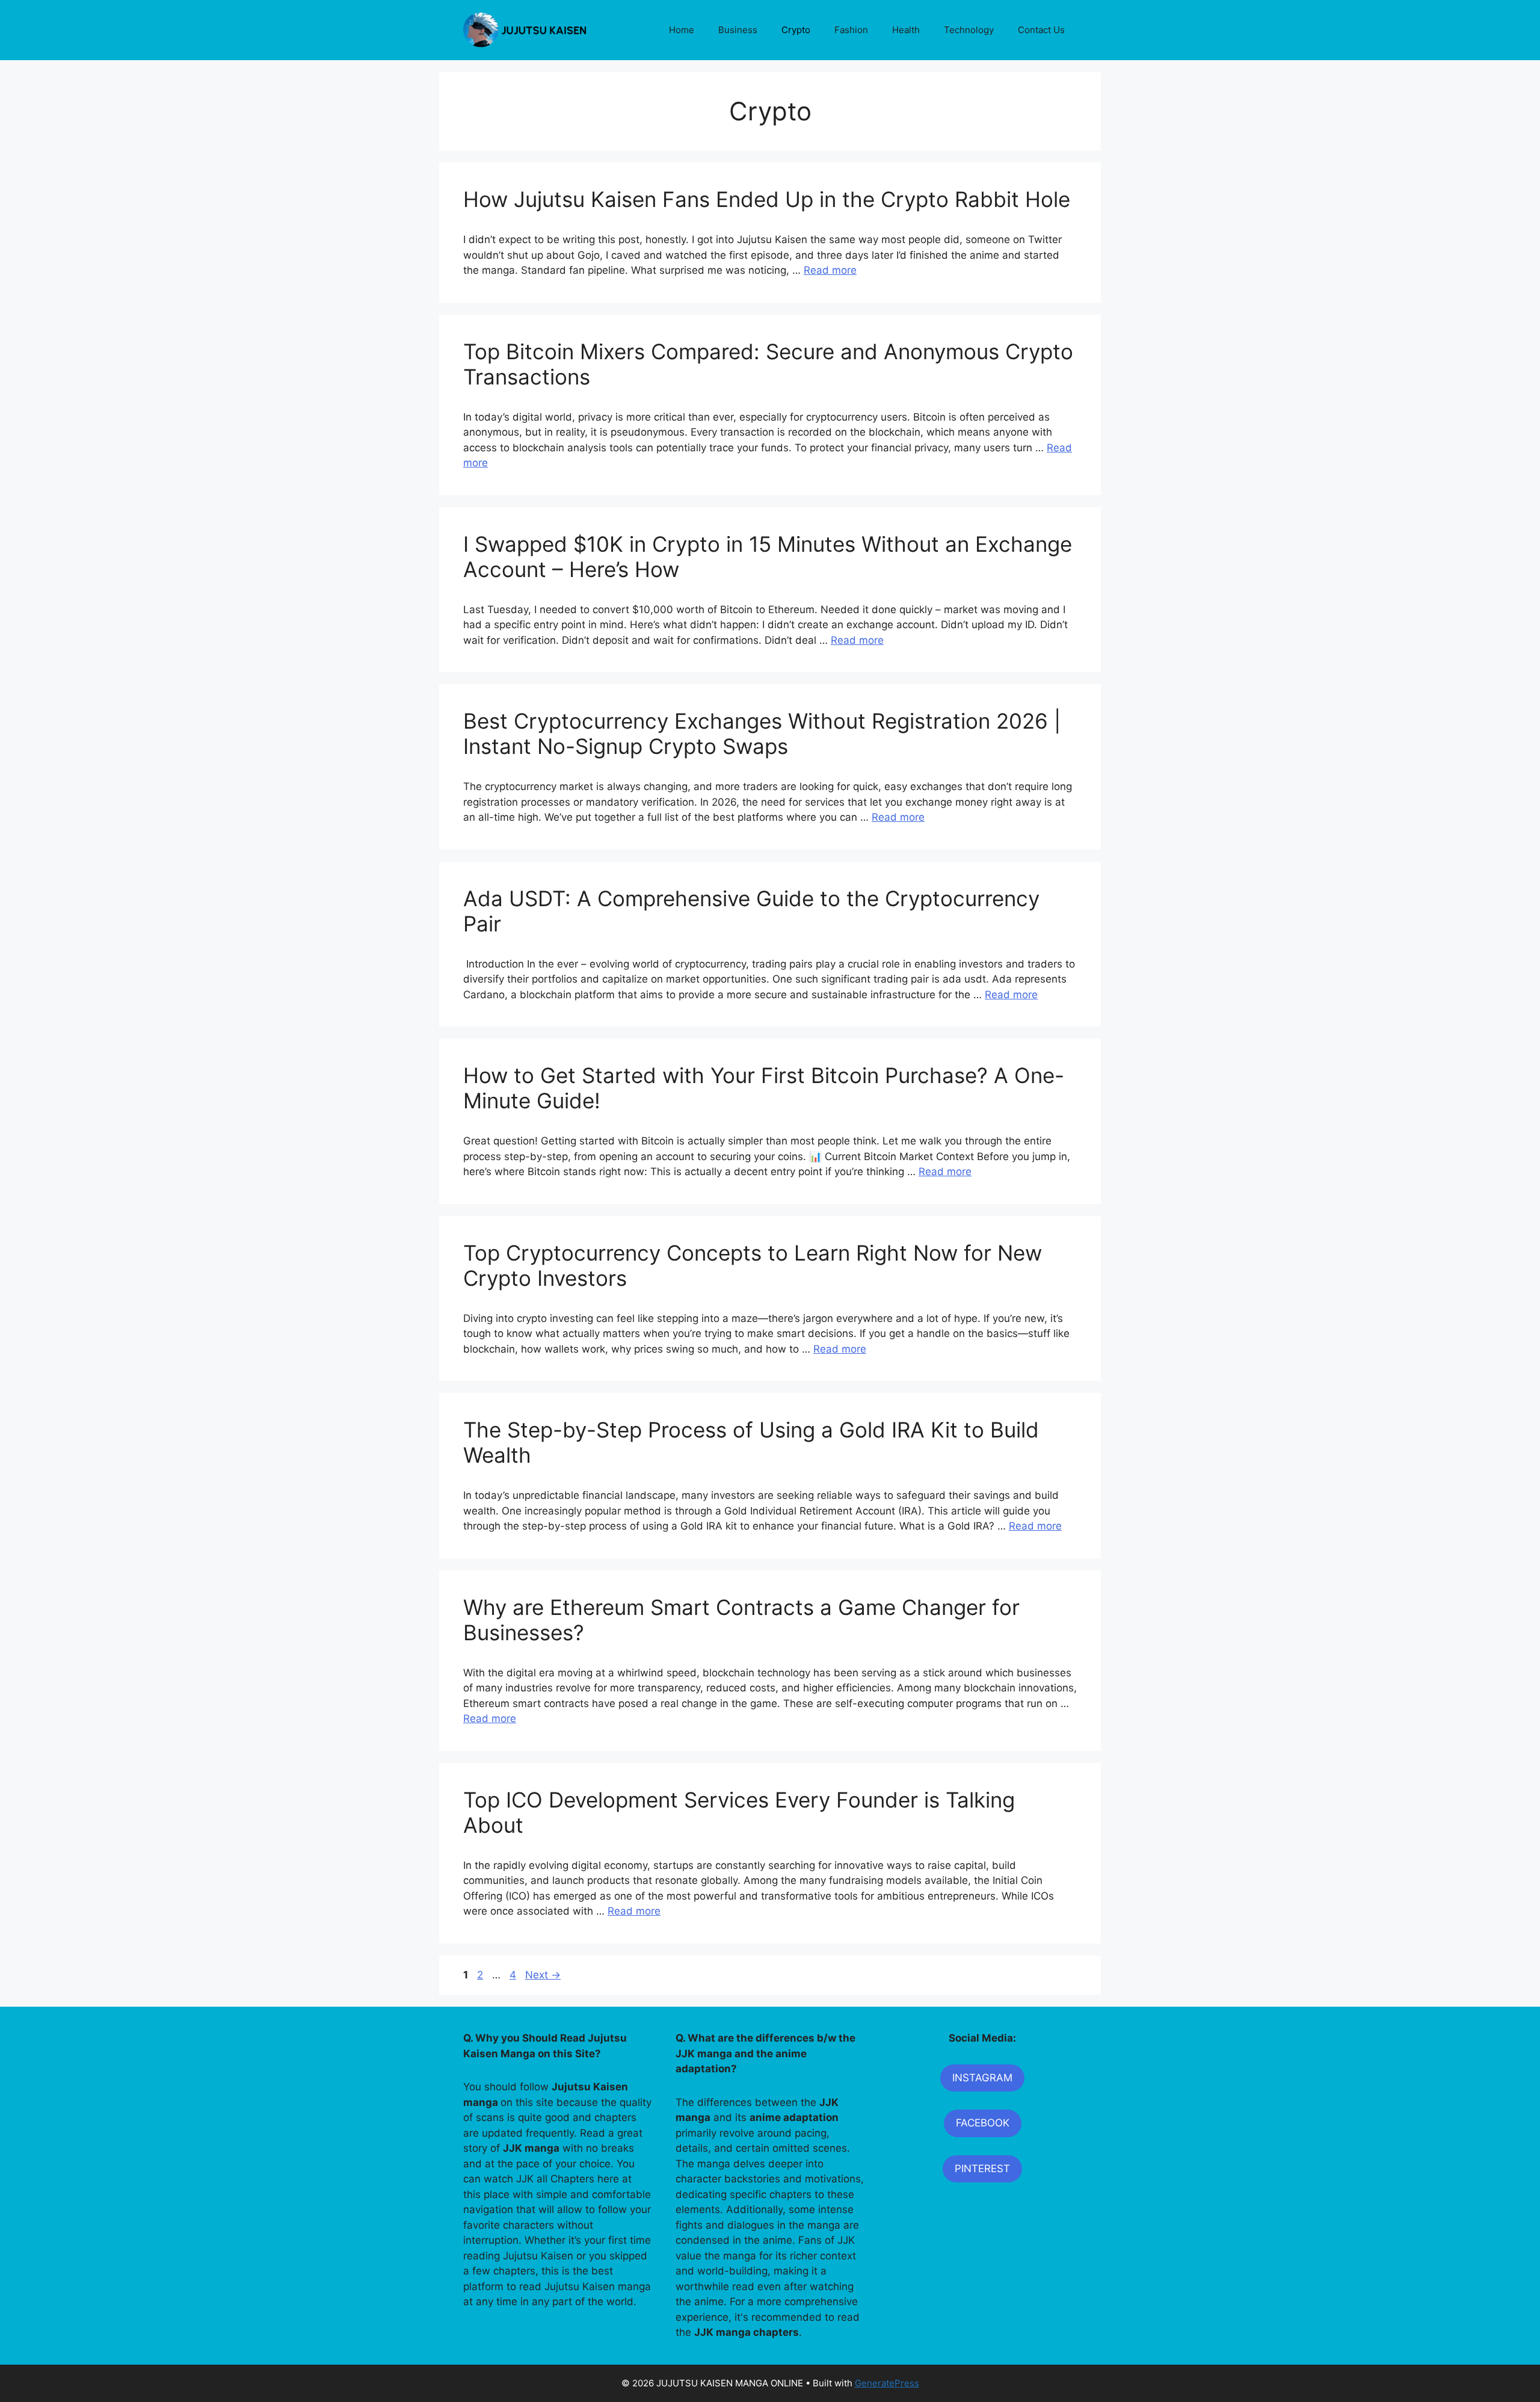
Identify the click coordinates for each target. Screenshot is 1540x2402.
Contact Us (1041, 30)
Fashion (851, 30)
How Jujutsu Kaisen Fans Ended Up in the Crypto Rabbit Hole (767, 199)
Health (906, 30)
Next (543, 1975)
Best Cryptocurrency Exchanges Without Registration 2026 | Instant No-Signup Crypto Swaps (762, 733)
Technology (969, 30)
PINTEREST (982, 2169)
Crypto (796, 30)
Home (682, 30)
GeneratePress (887, 2383)
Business (738, 30)
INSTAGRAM (982, 2078)
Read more (830, 270)
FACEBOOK (983, 2123)
